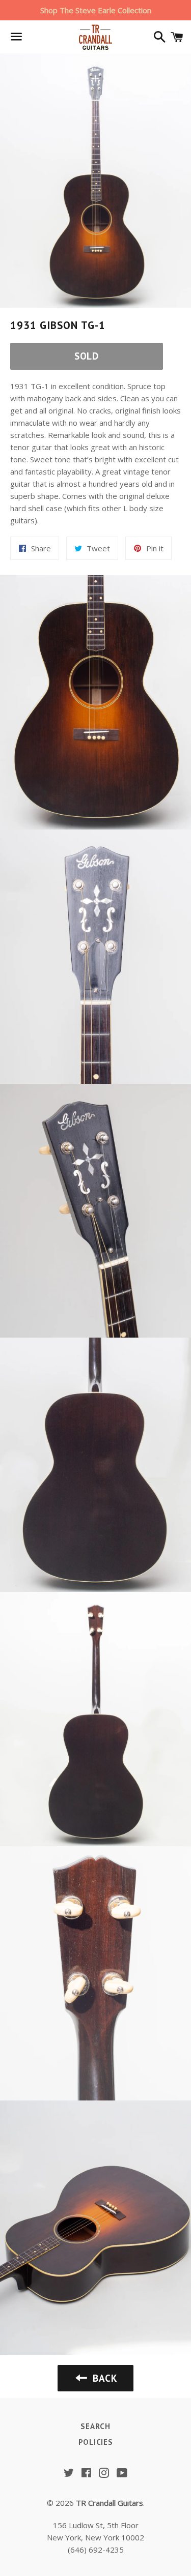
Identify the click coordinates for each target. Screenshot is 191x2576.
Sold (87, 356)
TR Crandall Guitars (110, 2503)
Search (95, 2426)
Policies (96, 2442)
